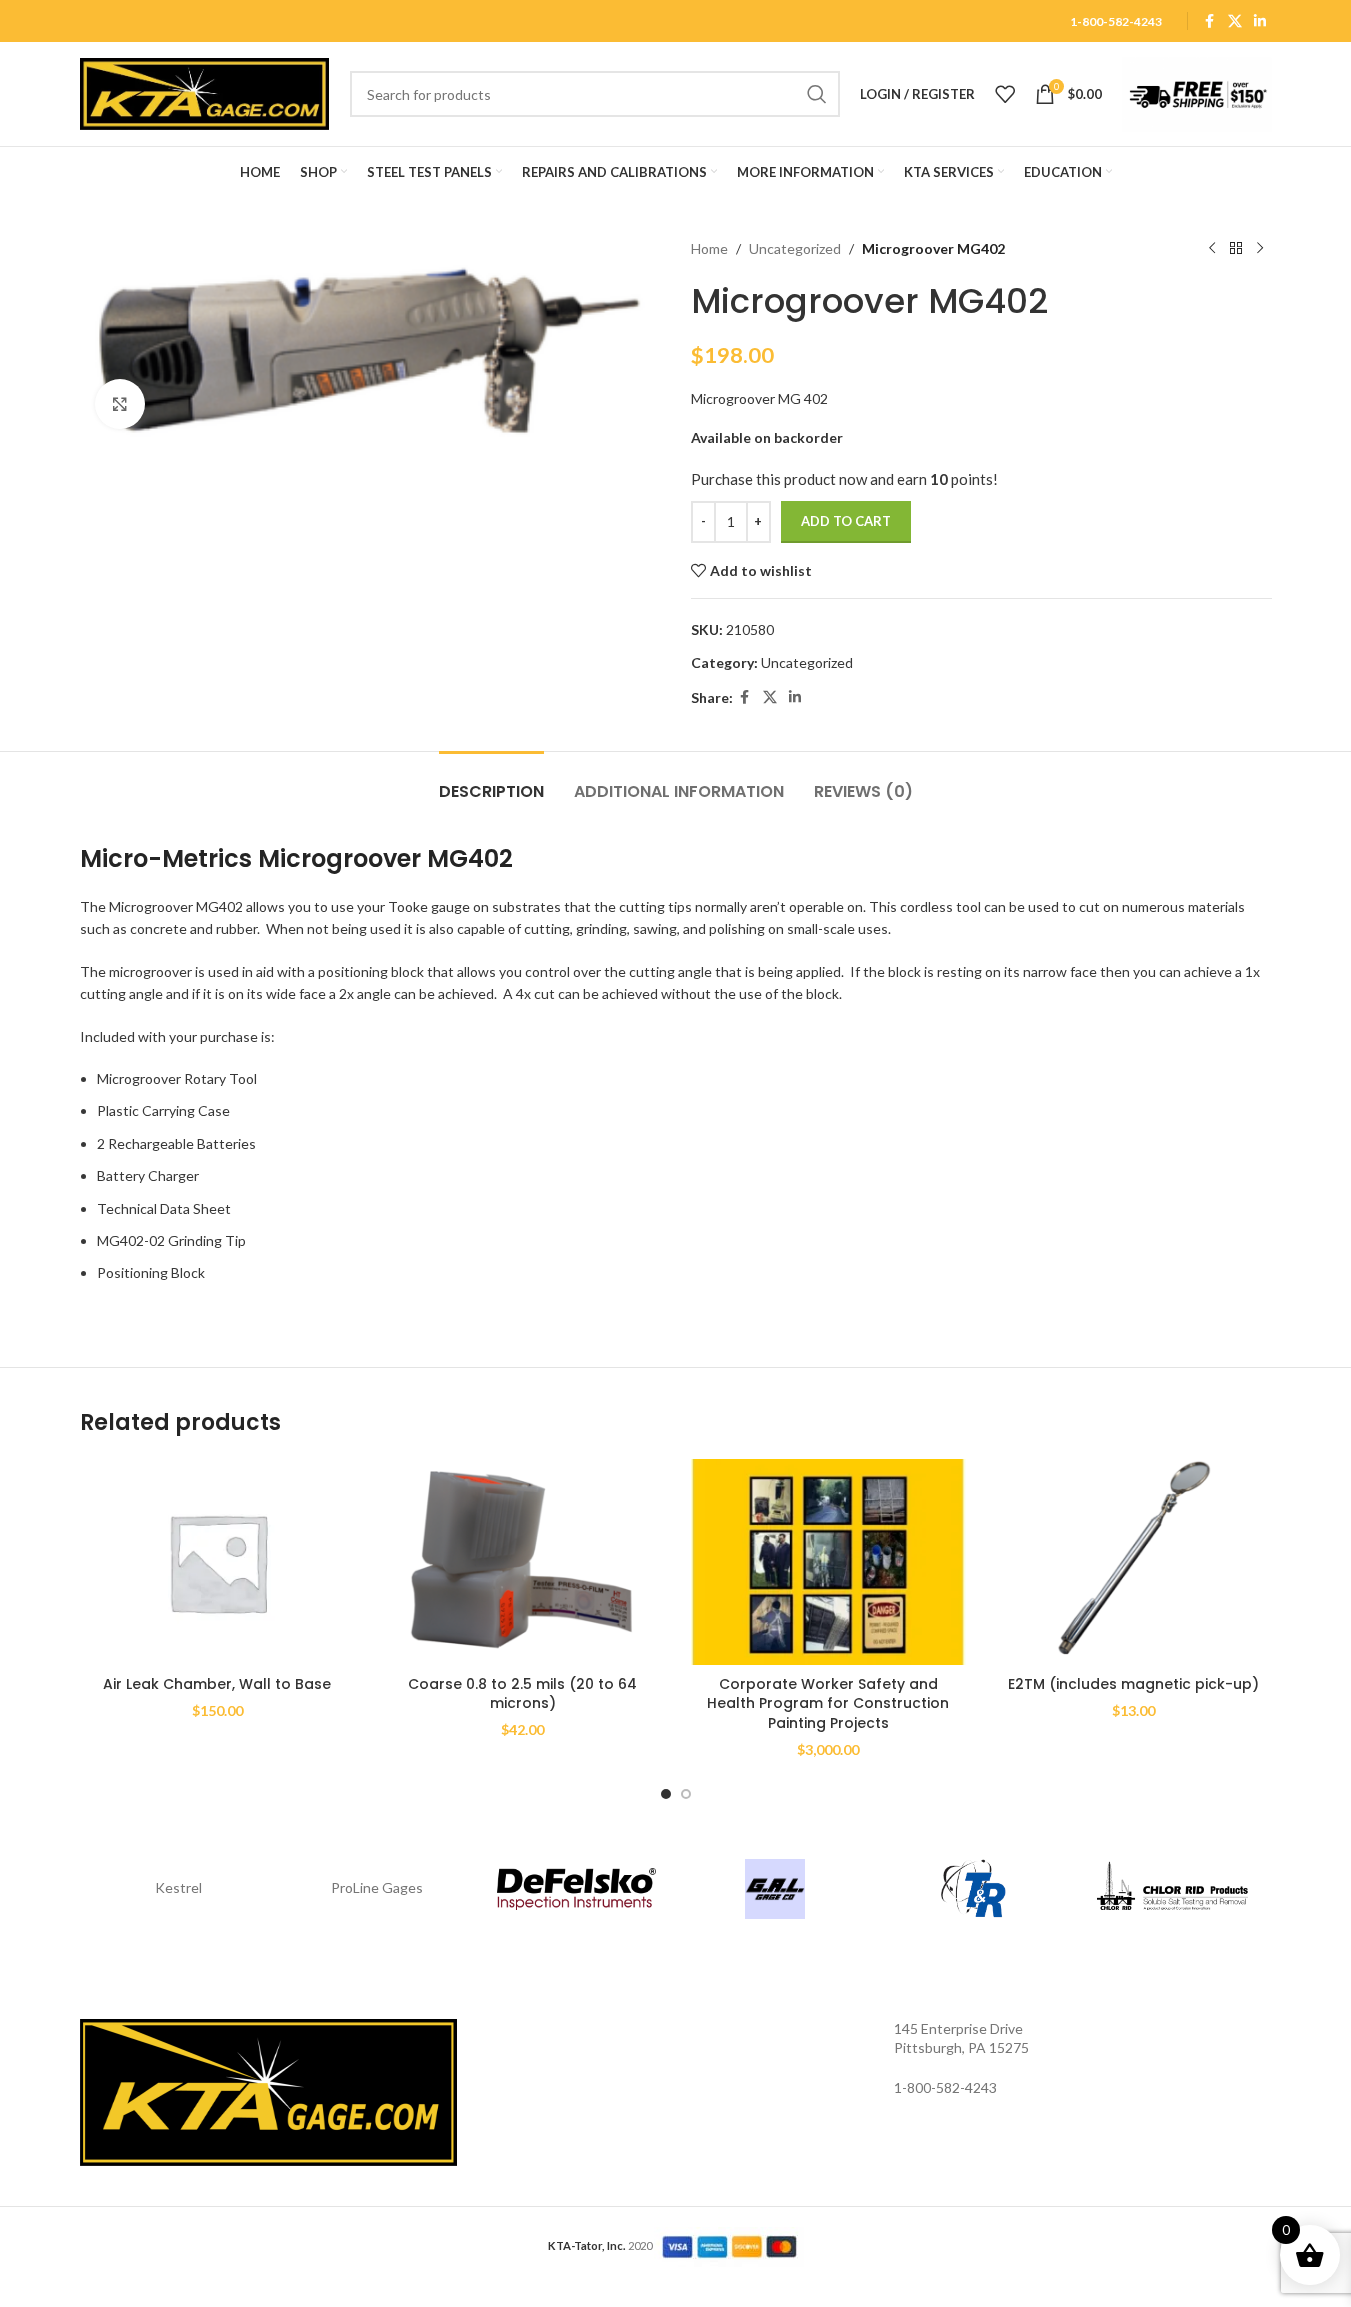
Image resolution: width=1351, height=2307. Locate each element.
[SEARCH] (817, 94)
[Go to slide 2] (686, 1794)
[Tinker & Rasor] (973, 1889)
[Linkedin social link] (1260, 21)
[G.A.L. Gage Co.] (775, 1889)
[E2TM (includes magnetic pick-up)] (1134, 1562)
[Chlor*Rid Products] (1172, 1889)
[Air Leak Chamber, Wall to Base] (218, 1562)
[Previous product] (1212, 249)
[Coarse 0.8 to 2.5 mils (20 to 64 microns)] (523, 1562)
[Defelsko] (576, 1889)
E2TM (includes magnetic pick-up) (1133, 1684)
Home (709, 248)
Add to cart (846, 521)
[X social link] (1235, 21)
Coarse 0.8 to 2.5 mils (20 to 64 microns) (522, 1694)
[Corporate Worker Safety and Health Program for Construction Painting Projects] (829, 1562)
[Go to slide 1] (666, 1794)
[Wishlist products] (1005, 94)
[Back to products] (1236, 249)
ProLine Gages (377, 1887)
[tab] (491, 781)
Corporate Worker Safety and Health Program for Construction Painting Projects (828, 1703)
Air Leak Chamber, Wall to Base (217, 1684)
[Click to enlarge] (120, 404)
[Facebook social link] (1210, 21)
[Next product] (1260, 249)
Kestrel (178, 1887)
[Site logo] (205, 92)
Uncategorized (795, 248)
